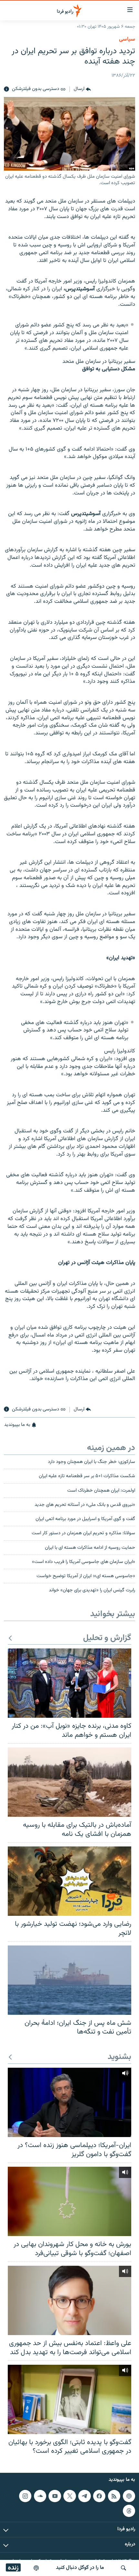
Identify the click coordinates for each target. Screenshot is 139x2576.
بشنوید (119, 2057)
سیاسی (127, 39)
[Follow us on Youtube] (55, 2496)
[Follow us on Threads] (129, 2511)
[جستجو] (123, 2568)
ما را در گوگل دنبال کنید (80, 2568)
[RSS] (114, 2496)
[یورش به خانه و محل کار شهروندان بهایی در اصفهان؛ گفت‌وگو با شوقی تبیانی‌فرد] (69, 2201)
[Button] (82, 89)
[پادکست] (36, 2568)
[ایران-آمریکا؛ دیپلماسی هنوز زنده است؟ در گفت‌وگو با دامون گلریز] (69, 2102)
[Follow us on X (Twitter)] (69, 2496)
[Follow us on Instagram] (25, 2496)
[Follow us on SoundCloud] (40, 2496)
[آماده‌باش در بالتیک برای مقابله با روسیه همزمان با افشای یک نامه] (69, 1782)
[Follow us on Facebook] (99, 2496)
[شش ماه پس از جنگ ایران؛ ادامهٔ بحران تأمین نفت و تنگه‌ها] (69, 1980)
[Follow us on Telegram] (84, 2496)
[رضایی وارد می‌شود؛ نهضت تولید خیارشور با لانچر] (69, 1881)
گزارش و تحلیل (107, 1638)
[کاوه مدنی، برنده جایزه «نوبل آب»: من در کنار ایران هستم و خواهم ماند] (69, 1683)
